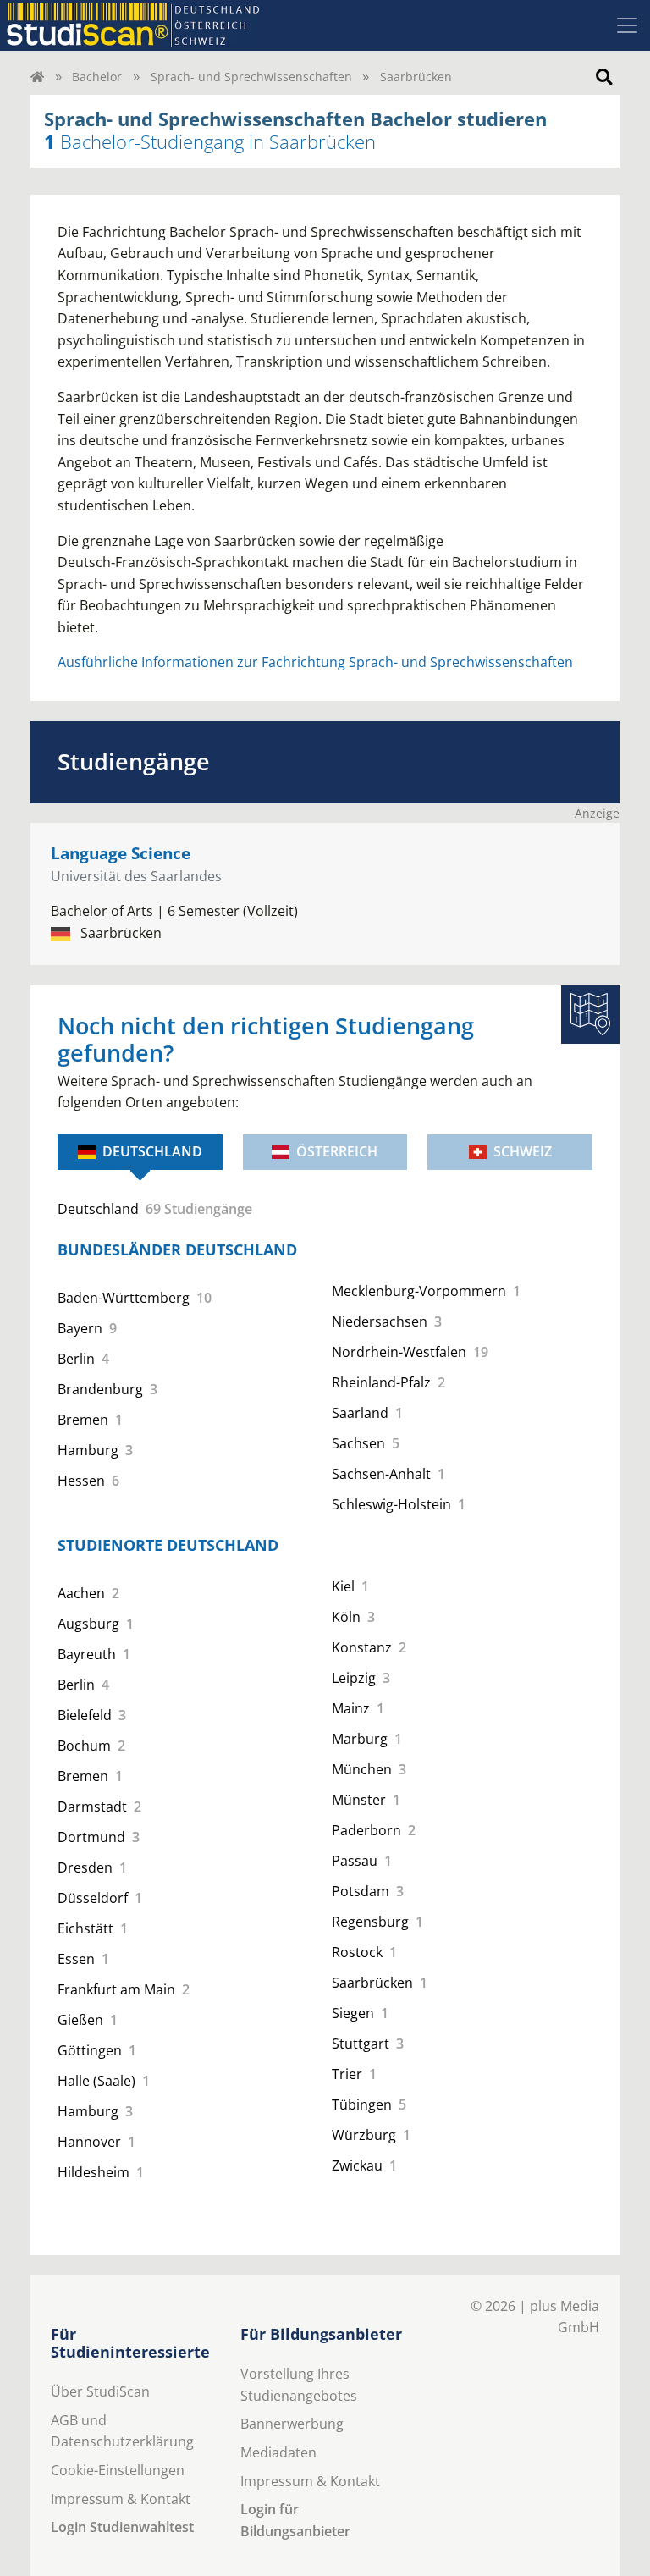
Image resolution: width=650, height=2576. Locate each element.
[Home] (37, 77)
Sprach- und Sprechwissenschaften (251, 77)
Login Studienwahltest (122, 2527)
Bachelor (97, 77)
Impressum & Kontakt (121, 2499)
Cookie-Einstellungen (118, 2470)
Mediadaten (278, 2452)
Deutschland (152, 1151)
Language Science (121, 853)
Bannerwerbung (292, 2424)
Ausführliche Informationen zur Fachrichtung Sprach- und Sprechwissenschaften (315, 662)
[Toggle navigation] (627, 25)
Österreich (337, 1151)
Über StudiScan (100, 2391)
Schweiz (523, 1151)
